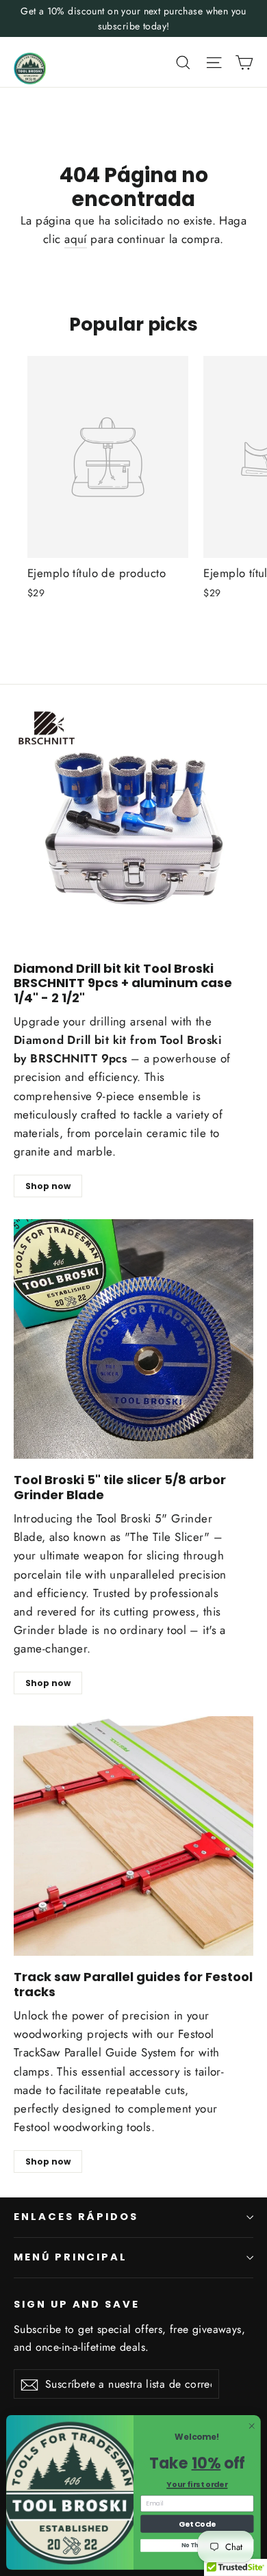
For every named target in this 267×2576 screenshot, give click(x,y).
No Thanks (197, 2545)
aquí (76, 239)
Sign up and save (77, 2304)
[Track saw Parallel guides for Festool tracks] (133, 1836)
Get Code (197, 2524)
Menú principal (71, 2257)
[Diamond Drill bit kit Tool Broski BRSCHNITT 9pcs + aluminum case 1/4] (133, 828)
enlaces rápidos (76, 2217)
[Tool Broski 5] (133, 1339)
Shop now (48, 1186)
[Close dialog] (252, 2426)
